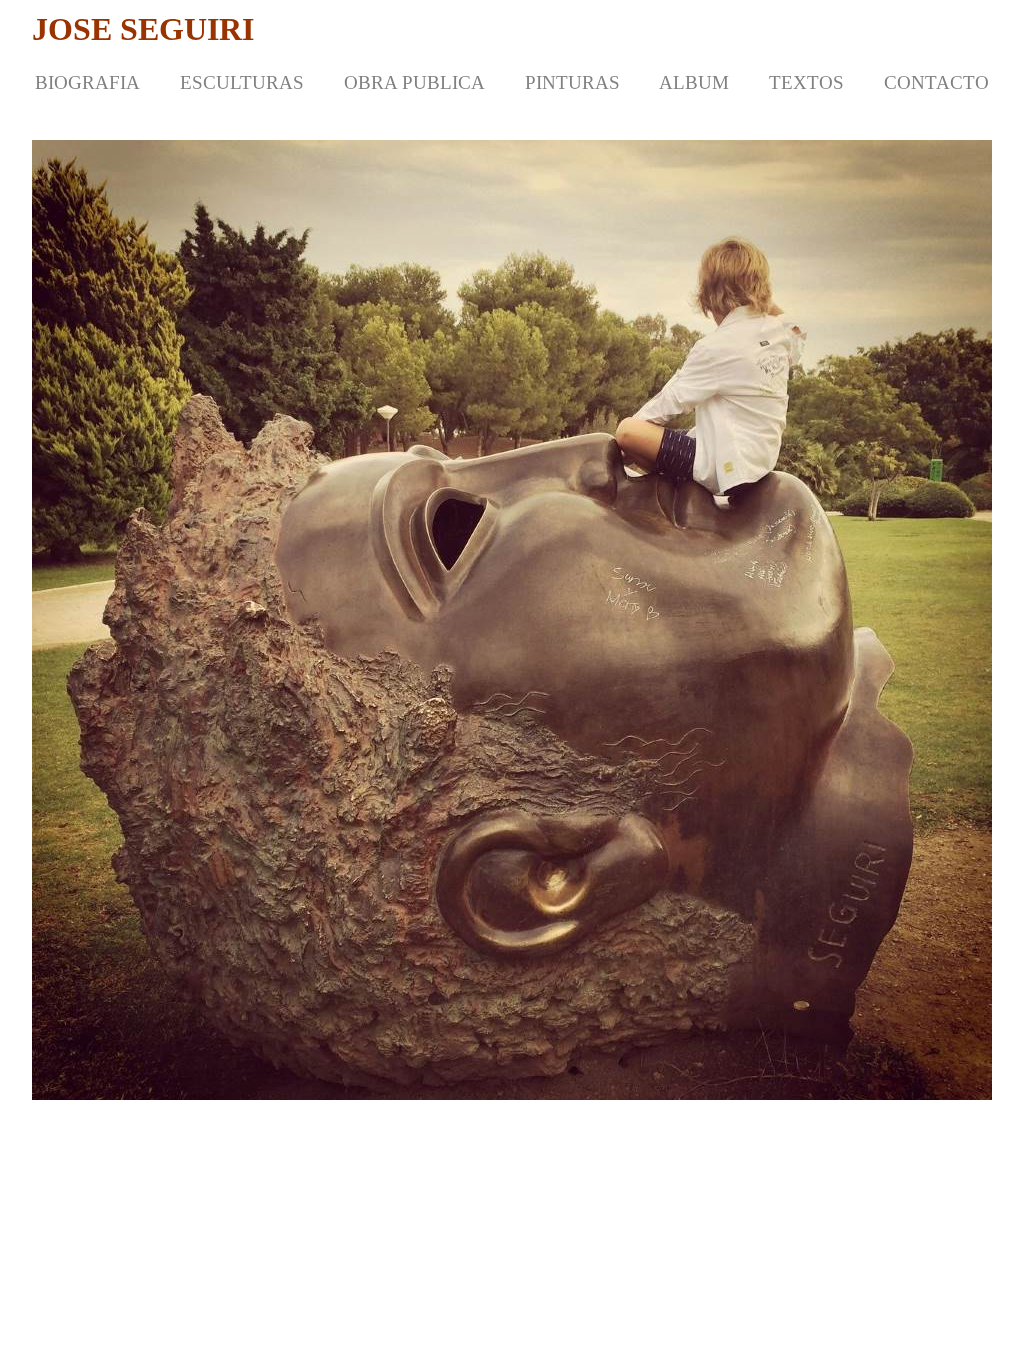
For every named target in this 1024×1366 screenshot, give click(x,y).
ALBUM (694, 82)
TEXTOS (806, 82)
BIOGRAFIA (87, 82)
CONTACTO (936, 82)
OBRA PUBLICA (414, 82)
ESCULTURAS (242, 82)
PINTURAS (572, 82)
